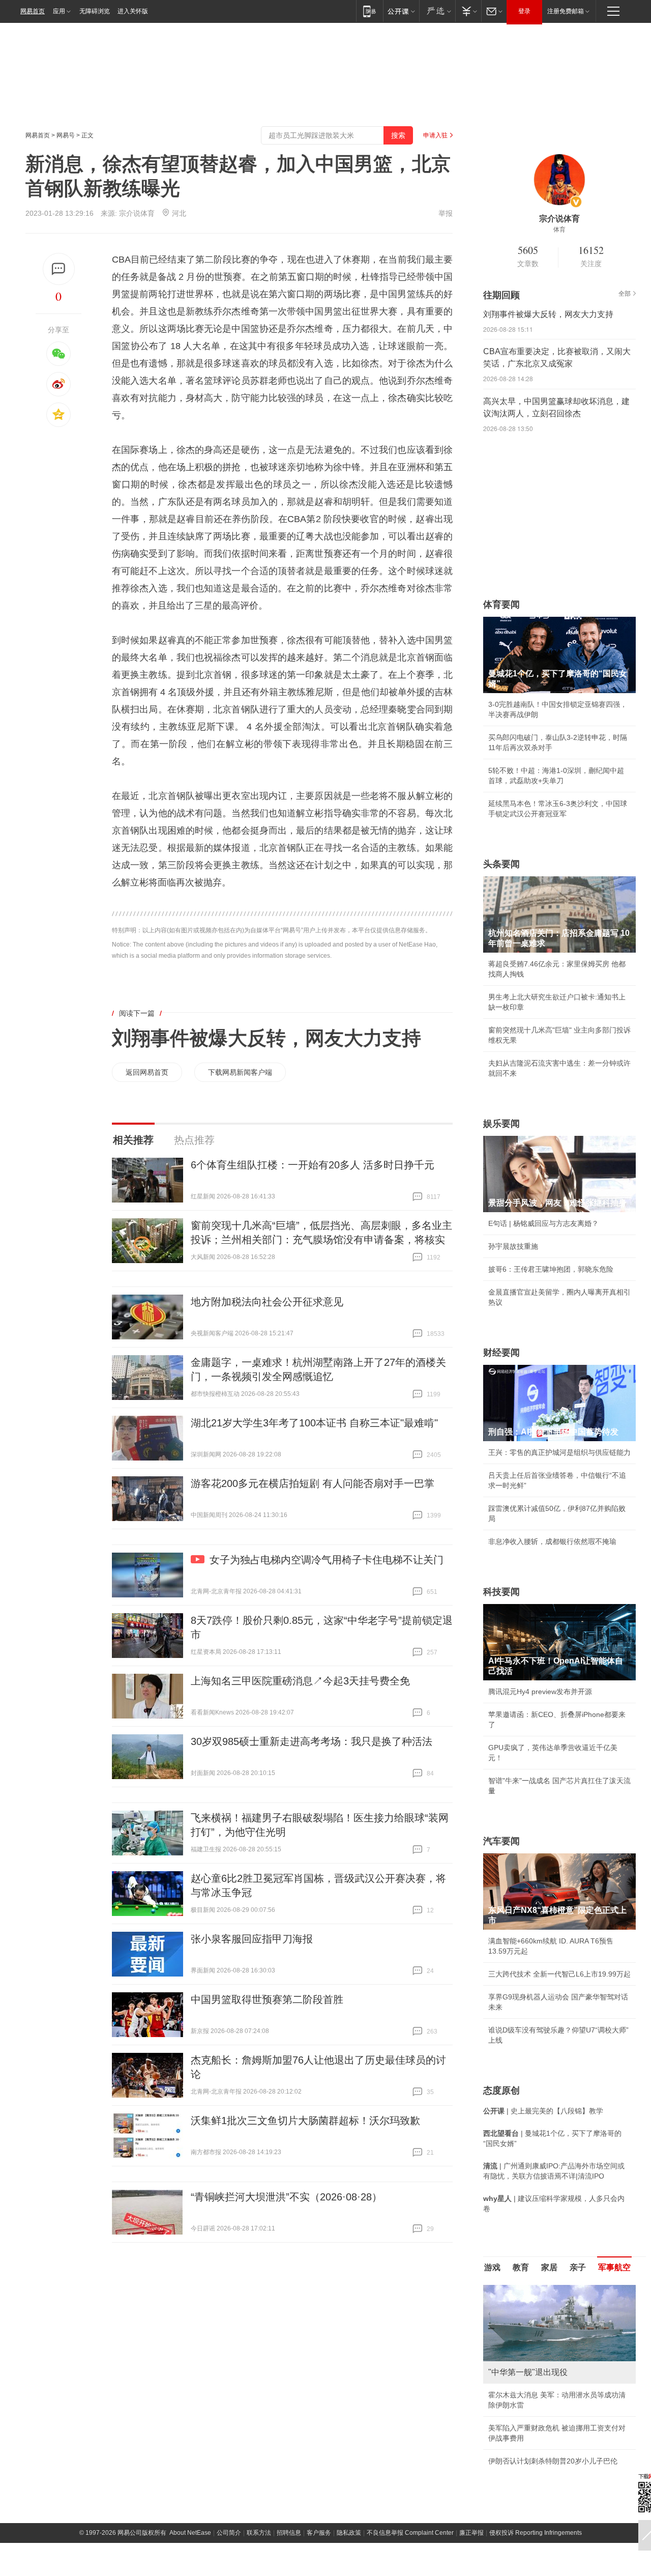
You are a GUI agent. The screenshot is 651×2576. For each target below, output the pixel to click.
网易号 (66, 135)
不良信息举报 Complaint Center (410, 2533)
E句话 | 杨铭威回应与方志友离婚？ (543, 1223)
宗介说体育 (137, 213)
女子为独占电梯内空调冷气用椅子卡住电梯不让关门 (327, 1560)
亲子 (578, 2267)
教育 (521, 2267)
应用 (59, 11)
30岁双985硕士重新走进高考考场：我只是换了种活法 (312, 1741)
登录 (524, 11)
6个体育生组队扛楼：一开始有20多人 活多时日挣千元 (313, 1165)
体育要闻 (501, 605)
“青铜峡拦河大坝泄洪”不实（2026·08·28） (286, 2197)
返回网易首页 (147, 1072)
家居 (549, 2267)
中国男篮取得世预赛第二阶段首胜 (267, 1999)
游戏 (492, 2267)
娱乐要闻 (501, 1124)
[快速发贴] (59, 269)
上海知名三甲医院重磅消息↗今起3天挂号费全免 (300, 1681)
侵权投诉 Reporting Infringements (536, 2533)
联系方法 (259, 2533)
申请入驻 (435, 135)
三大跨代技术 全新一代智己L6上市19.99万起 (559, 1974)
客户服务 (319, 2533)
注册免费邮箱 (566, 11)
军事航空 (614, 2267)
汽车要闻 (501, 1841)
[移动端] (369, 11)
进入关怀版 (133, 11)
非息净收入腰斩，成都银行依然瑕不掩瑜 (552, 1541)
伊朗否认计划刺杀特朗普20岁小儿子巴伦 (553, 2461)
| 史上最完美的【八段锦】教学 (543, 2111)
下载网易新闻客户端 (240, 1072)
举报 (446, 213)
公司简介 (229, 2533)
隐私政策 (349, 2533)
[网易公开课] (401, 11)
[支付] (468, 11)
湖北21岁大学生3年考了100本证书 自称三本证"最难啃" (314, 1423)
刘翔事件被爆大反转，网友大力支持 (267, 1038)
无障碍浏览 (95, 11)
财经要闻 (501, 1353)
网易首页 (33, 11)
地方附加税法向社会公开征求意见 (267, 1302)
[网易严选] (437, 11)
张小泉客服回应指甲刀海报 (252, 1939)
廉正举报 (471, 2533)
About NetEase (190, 2533)
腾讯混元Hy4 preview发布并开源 (540, 1692)
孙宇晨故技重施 (513, 1246)
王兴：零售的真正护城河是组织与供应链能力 (559, 1452)
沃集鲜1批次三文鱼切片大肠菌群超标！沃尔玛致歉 (305, 2121)
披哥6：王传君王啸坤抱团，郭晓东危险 (551, 1269)
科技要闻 (501, 1592)
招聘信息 (289, 2533)
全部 (625, 294)
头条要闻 (501, 864)
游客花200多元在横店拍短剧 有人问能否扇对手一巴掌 (313, 1483)
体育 (559, 230)
